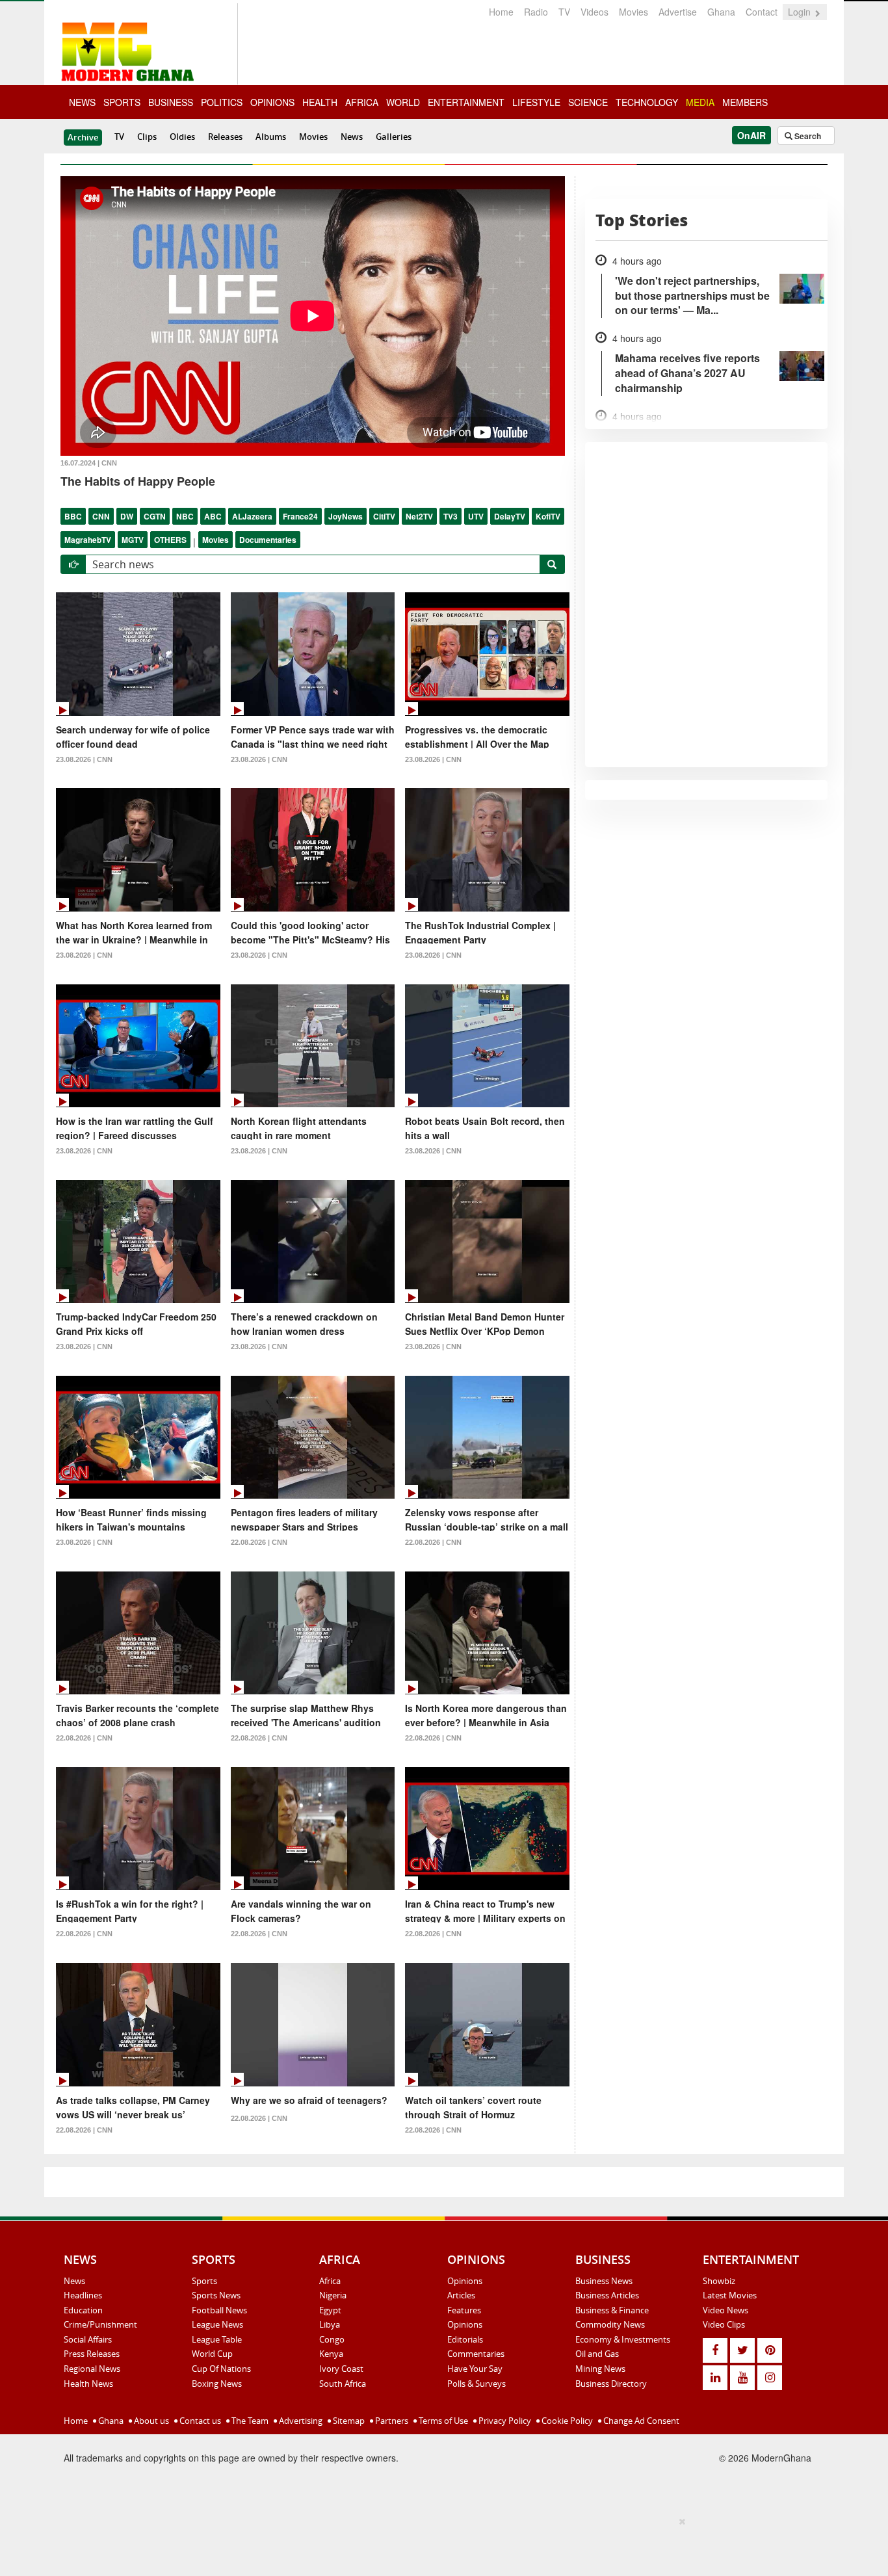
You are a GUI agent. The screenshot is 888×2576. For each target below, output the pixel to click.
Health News (88, 2384)
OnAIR (751, 135)
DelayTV (510, 516)
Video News (725, 2310)
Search (807, 136)
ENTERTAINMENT (466, 102)
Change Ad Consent (640, 2421)
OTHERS (170, 540)
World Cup (212, 2354)
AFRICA (362, 102)
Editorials (465, 2339)
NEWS (82, 102)
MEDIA (700, 102)
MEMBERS (745, 102)
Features (464, 2310)
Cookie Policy (566, 2421)
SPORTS (122, 102)
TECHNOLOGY (647, 102)
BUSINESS (171, 102)
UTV (476, 516)
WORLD (403, 102)
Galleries (394, 137)
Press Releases (92, 2354)
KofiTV (548, 516)
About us (150, 2421)
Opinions (465, 2281)
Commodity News (610, 2324)
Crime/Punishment (100, 2324)
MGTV (133, 540)
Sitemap (348, 2421)
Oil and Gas (597, 2354)
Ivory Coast (341, 2369)
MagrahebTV (88, 540)
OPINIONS (272, 102)
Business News (604, 2281)
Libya (330, 2324)
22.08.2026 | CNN (259, 1542)
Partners (391, 2421)
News (352, 137)
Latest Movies (730, 2295)
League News (217, 2324)
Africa (330, 2281)
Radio (536, 12)
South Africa (343, 2384)
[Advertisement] (439, 2544)
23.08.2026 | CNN (84, 759)
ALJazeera (252, 516)
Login (801, 12)
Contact (762, 12)
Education (83, 2310)
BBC (73, 516)
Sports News (216, 2295)
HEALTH (320, 102)
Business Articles (607, 2295)
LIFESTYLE (536, 102)
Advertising (300, 2421)
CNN (101, 516)
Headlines (83, 2295)
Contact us (199, 2421)
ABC (213, 516)
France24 (300, 516)
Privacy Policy (504, 2421)
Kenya (331, 2354)
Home (501, 12)
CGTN (155, 516)
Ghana (721, 12)
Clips (147, 137)
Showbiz (719, 2281)
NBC (185, 516)
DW (127, 516)
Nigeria (333, 2295)
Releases (225, 137)
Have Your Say (475, 2369)
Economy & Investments (623, 2339)
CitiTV (384, 516)
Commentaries (476, 2354)
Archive (83, 137)
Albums (271, 137)
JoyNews (346, 516)
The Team (249, 2421)
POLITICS (222, 102)
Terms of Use (442, 2421)
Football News (219, 2310)
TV (564, 12)
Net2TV (419, 516)
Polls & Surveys (477, 2384)
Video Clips (724, 2324)
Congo (332, 2339)
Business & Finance (612, 2310)
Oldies (182, 137)
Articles (461, 2295)
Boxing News (217, 2384)
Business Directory (611, 2384)
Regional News (92, 2369)
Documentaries (268, 540)
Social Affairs (88, 2339)
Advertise (678, 12)
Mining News (600, 2369)
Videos (594, 12)
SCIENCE (588, 102)
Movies (633, 12)
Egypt (330, 2310)
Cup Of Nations (221, 2369)
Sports (204, 2281)
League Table (217, 2339)
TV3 (451, 516)
